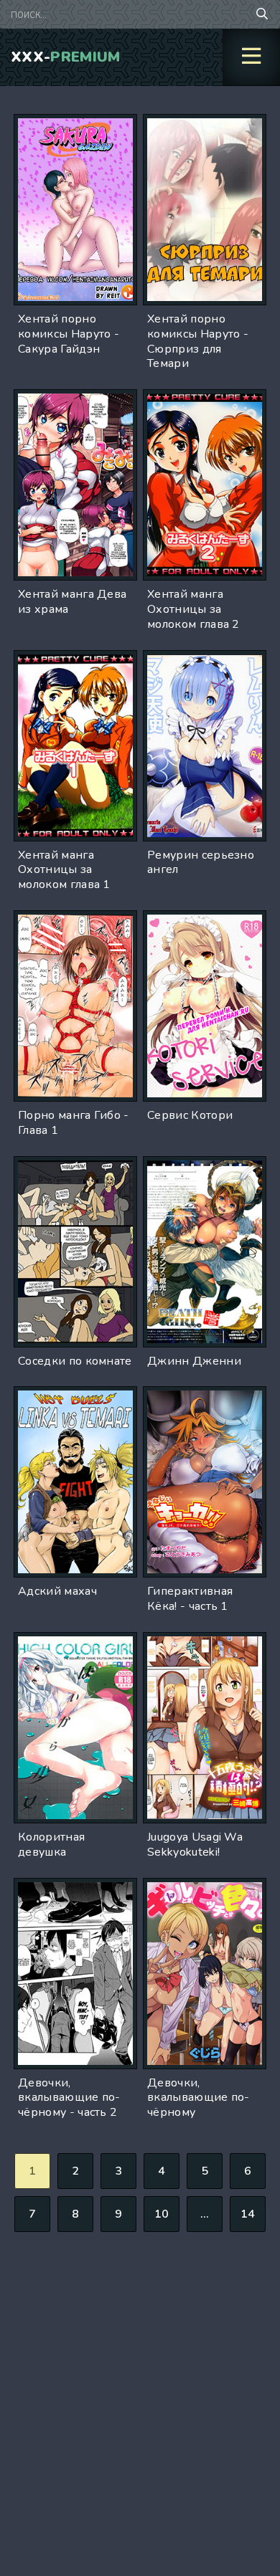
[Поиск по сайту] (262, 14)
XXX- (66, 57)
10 (162, 2214)
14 (248, 2214)
